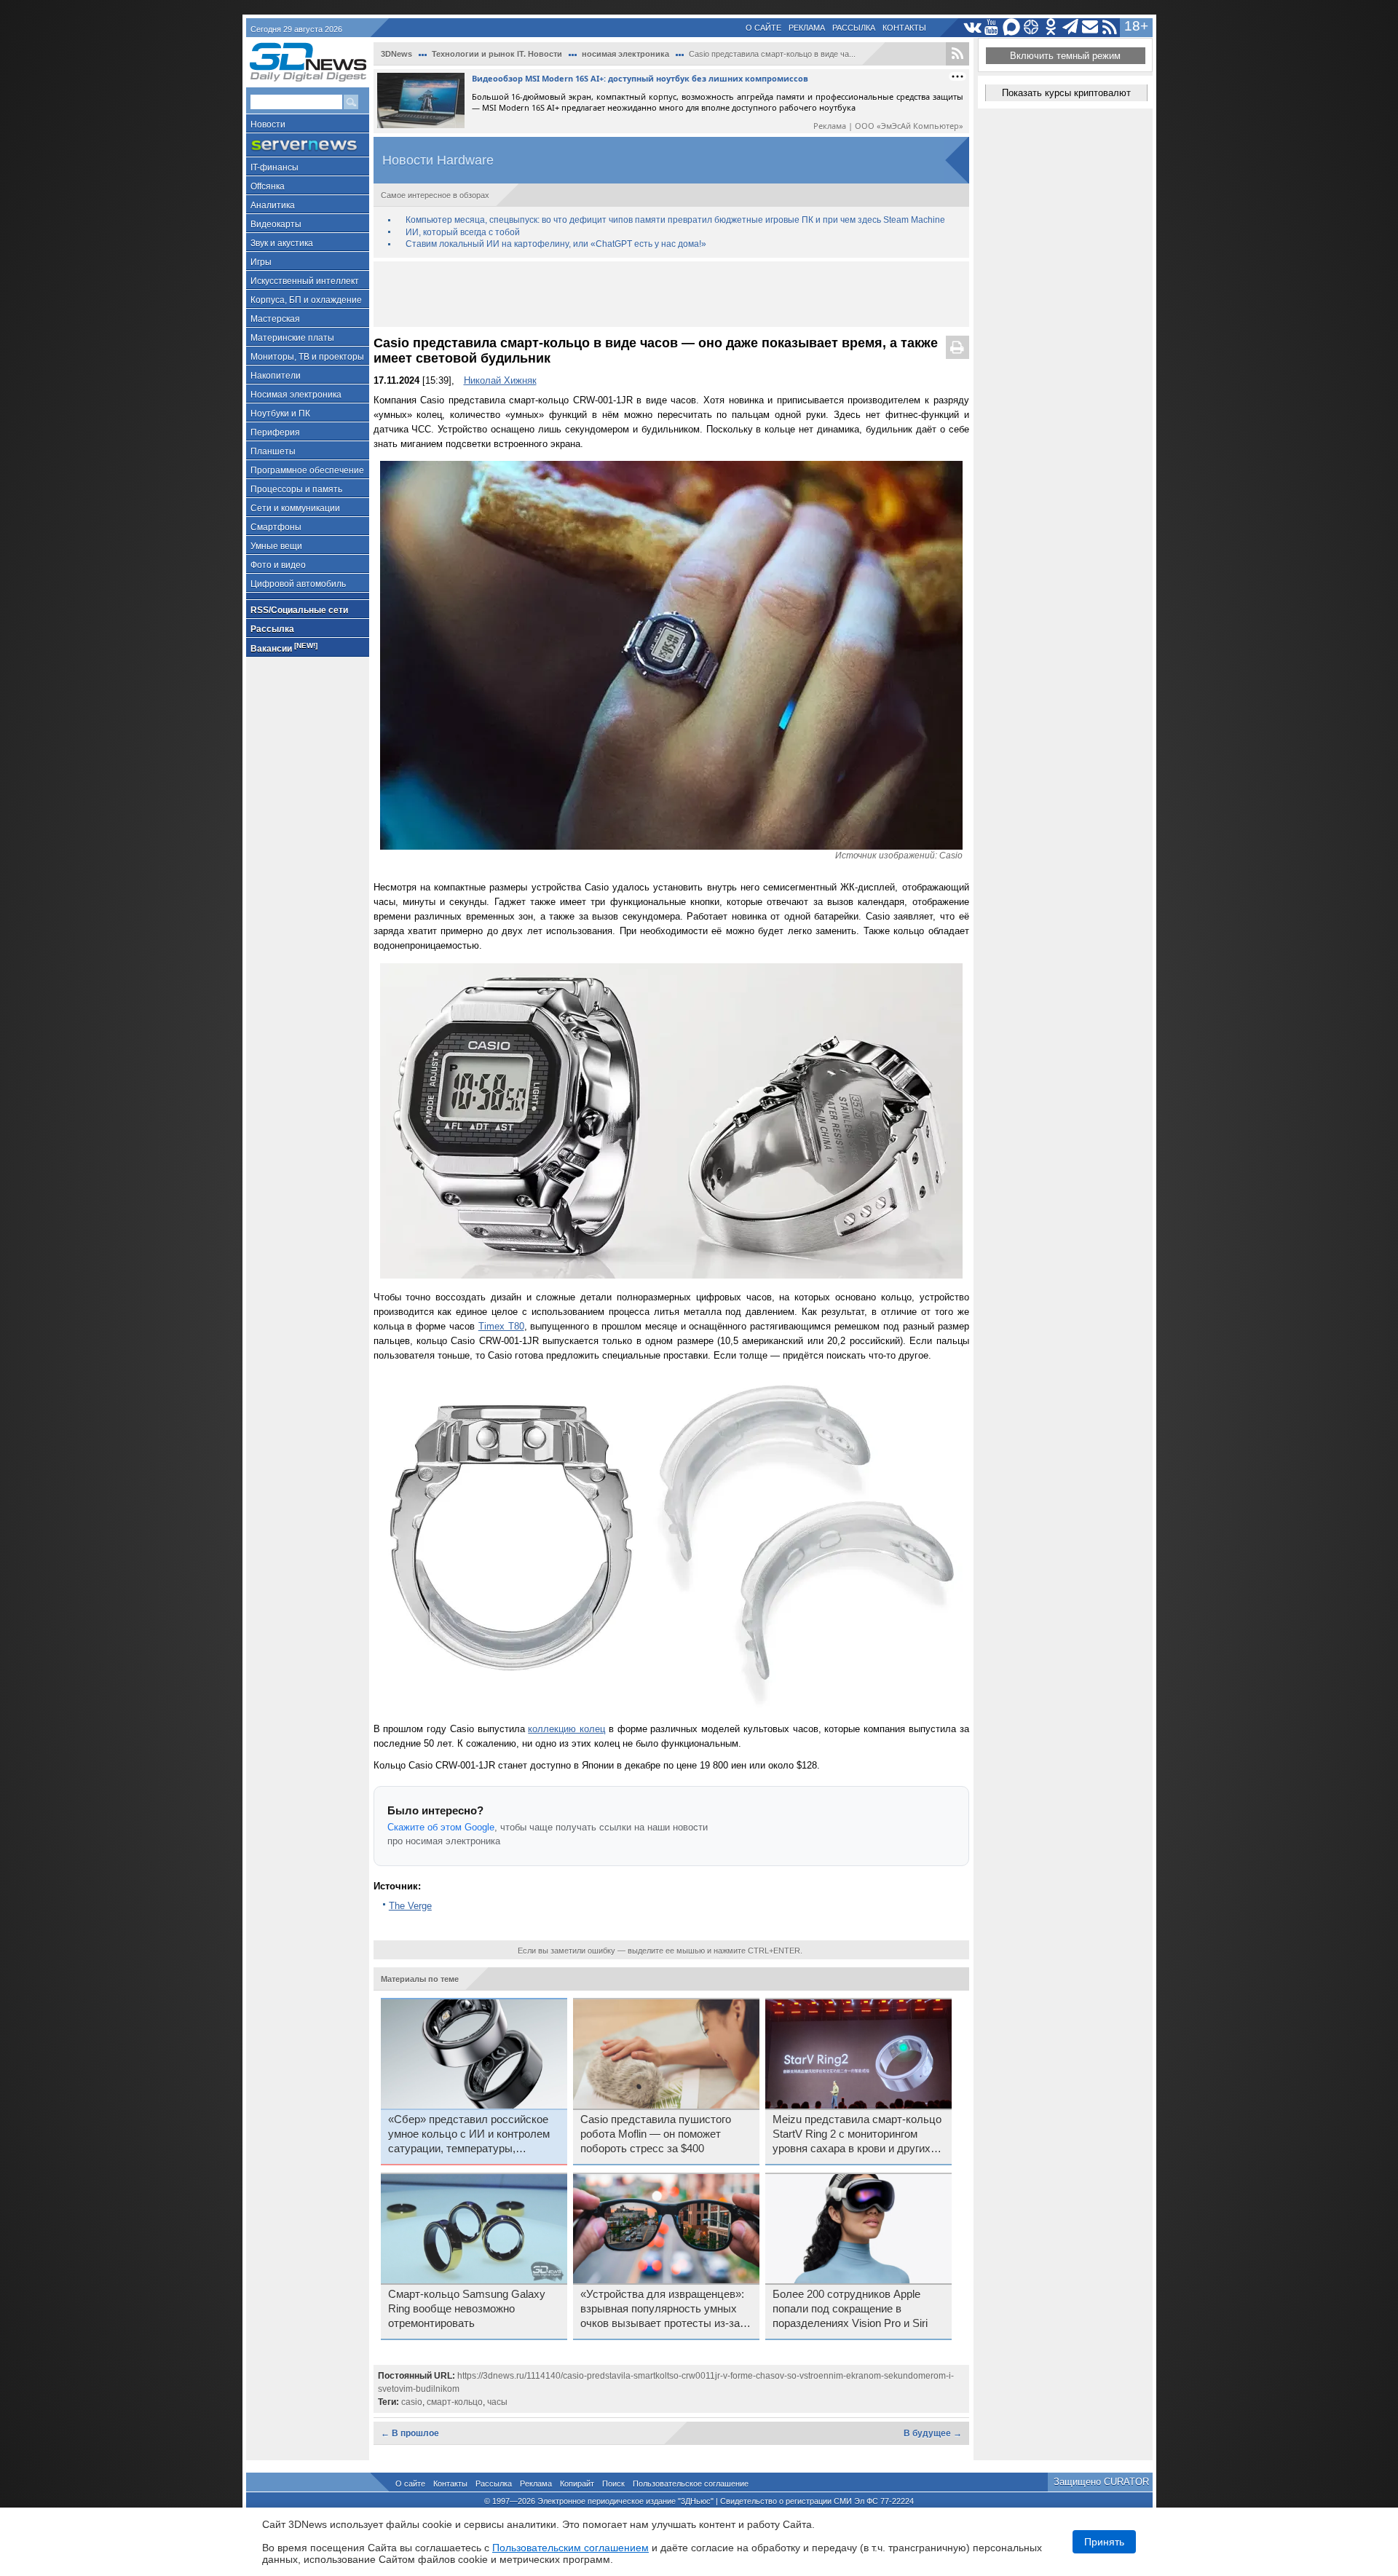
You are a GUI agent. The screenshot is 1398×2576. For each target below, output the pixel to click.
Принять (1104, 2542)
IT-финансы (275, 167)
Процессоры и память (296, 489)
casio (412, 2402)
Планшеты (273, 451)
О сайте (763, 28)
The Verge (410, 1906)
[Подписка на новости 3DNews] (1090, 27)
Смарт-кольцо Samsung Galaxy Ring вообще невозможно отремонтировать (467, 2309)
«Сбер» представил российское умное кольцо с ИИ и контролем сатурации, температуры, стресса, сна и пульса (469, 2135)
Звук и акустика (282, 243)
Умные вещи (276, 546)
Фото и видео (278, 565)
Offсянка (268, 186)
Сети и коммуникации (295, 508)
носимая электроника (625, 54)
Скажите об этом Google (441, 1827)
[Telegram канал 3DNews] (1071, 27)
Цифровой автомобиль (298, 584)
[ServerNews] (308, 145)
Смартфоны (276, 527)
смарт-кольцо (455, 2402)
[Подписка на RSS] (1110, 27)
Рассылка (854, 28)
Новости (268, 125)
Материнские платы (292, 338)
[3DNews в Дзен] (1031, 27)
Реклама (807, 28)
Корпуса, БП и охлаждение (306, 300)
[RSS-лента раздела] (957, 54)
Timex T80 (501, 1326)
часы (497, 2402)
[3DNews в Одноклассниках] (1051, 27)
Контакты (904, 28)
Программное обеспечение (307, 470)
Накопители (276, 376)
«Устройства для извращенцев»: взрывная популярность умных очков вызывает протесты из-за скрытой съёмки (662, 2310)
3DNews (396, 54)
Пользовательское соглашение (691, 2484)
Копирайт (577, 2484)
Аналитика (273, 205)
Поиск (613, 2484)
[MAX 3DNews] (1012, 27)
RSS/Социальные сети (299, 610)
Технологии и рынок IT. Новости (497, 54)
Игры (261, 262)
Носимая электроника (296, 395)
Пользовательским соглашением (570, 2548)
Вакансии (284, 648)
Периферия (275, 432)
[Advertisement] (671, 294)
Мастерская (275, 319)
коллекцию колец (566, 1729)
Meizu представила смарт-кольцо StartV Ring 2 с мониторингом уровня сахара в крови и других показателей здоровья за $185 (857, 2135)
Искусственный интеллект (305, 281)
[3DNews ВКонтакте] (972, 27)
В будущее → (933, 2433)
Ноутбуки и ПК (280, 414)
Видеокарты (276, 224)
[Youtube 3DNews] (992, 27)
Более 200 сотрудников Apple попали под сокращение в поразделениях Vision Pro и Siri (850, 2309)
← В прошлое (410, 2433)
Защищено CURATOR (1101, 2482)
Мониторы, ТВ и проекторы (307, 357)
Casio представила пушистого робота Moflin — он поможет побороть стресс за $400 (656, 2134)
